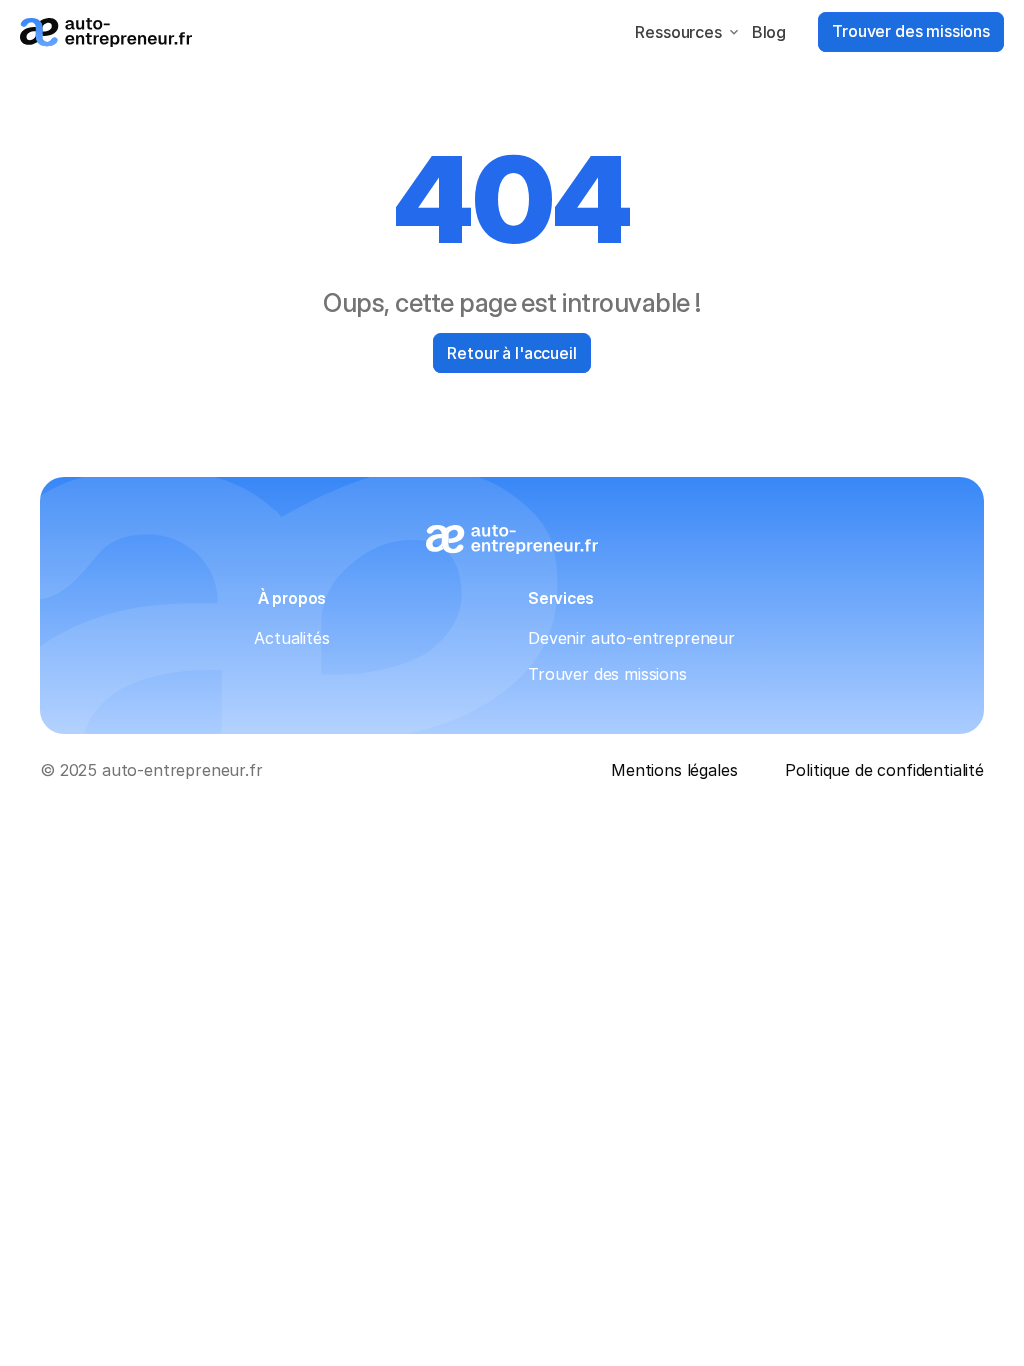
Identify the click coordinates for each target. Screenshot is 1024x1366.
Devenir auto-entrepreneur (631, 638)
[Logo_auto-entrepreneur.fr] (106, 32)
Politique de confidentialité (884, 770)
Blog (769, 32)
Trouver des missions (607, 674)
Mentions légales (674, 770)
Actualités (291, 638)
